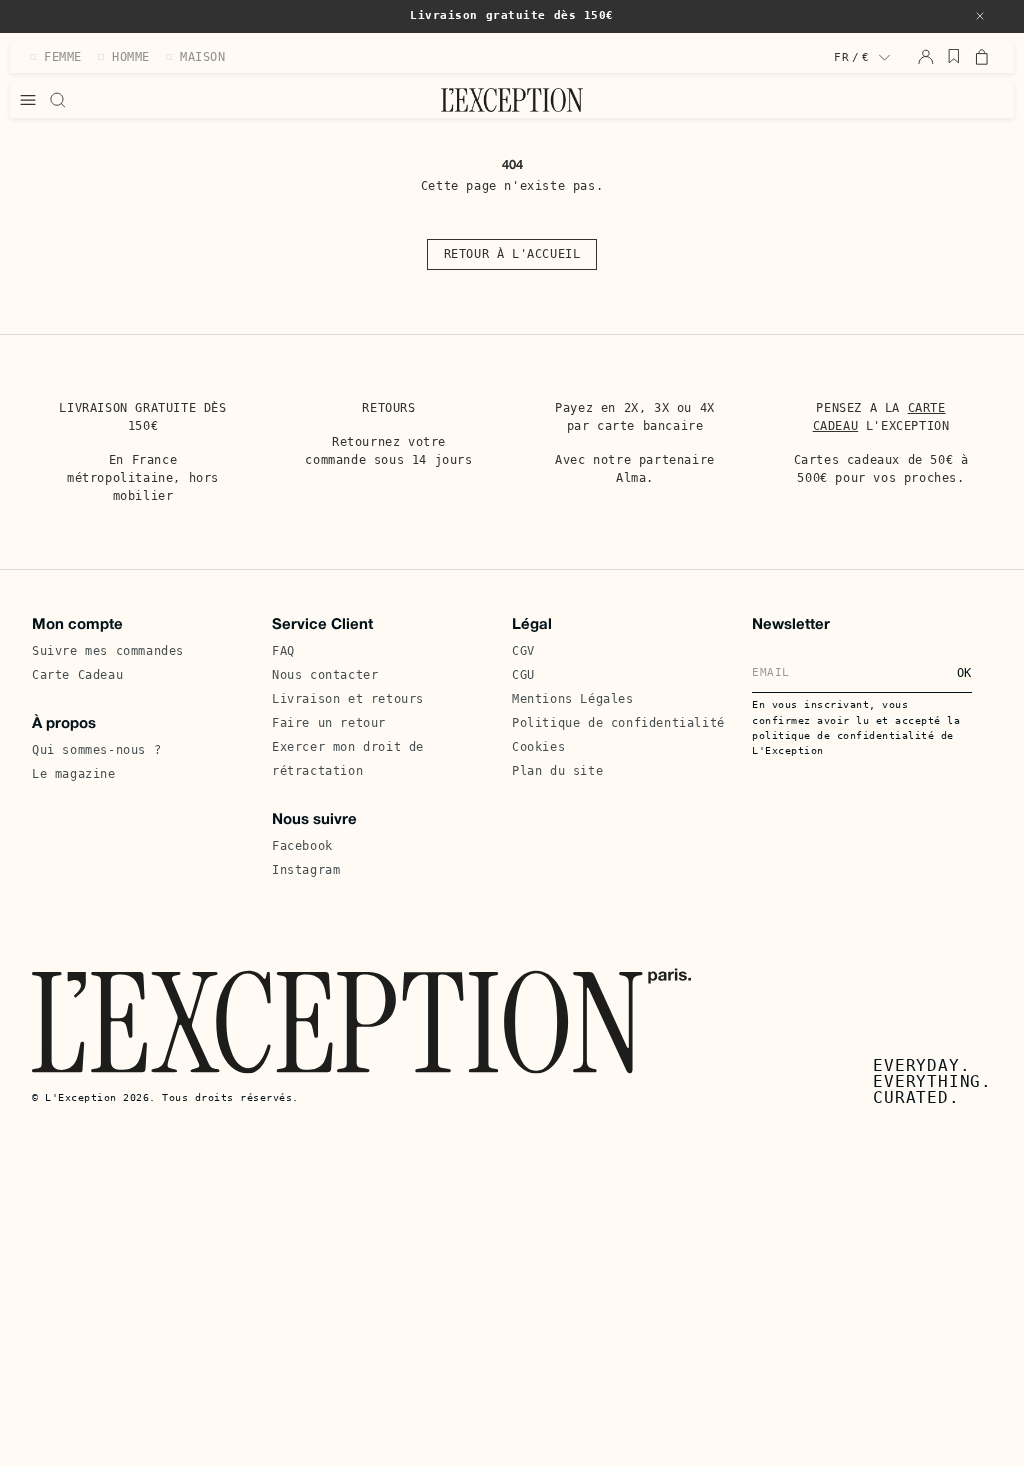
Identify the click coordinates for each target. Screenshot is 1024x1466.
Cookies (538, 747)
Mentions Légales (573, 699)
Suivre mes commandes (108, 651)
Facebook (302, 846)
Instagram (306, 870)
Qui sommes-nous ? (96, 750)
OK (964, 673)
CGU (523, 675)
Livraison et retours (348, 699)
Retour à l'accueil (512, 254)
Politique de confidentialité (618, 723)
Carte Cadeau (77, 675)
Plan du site (557, 771)
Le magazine (74, 774)
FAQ (283, 651)
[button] (980, 16)
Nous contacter (325, 675)
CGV (523, 651)
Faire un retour (329, 723)
